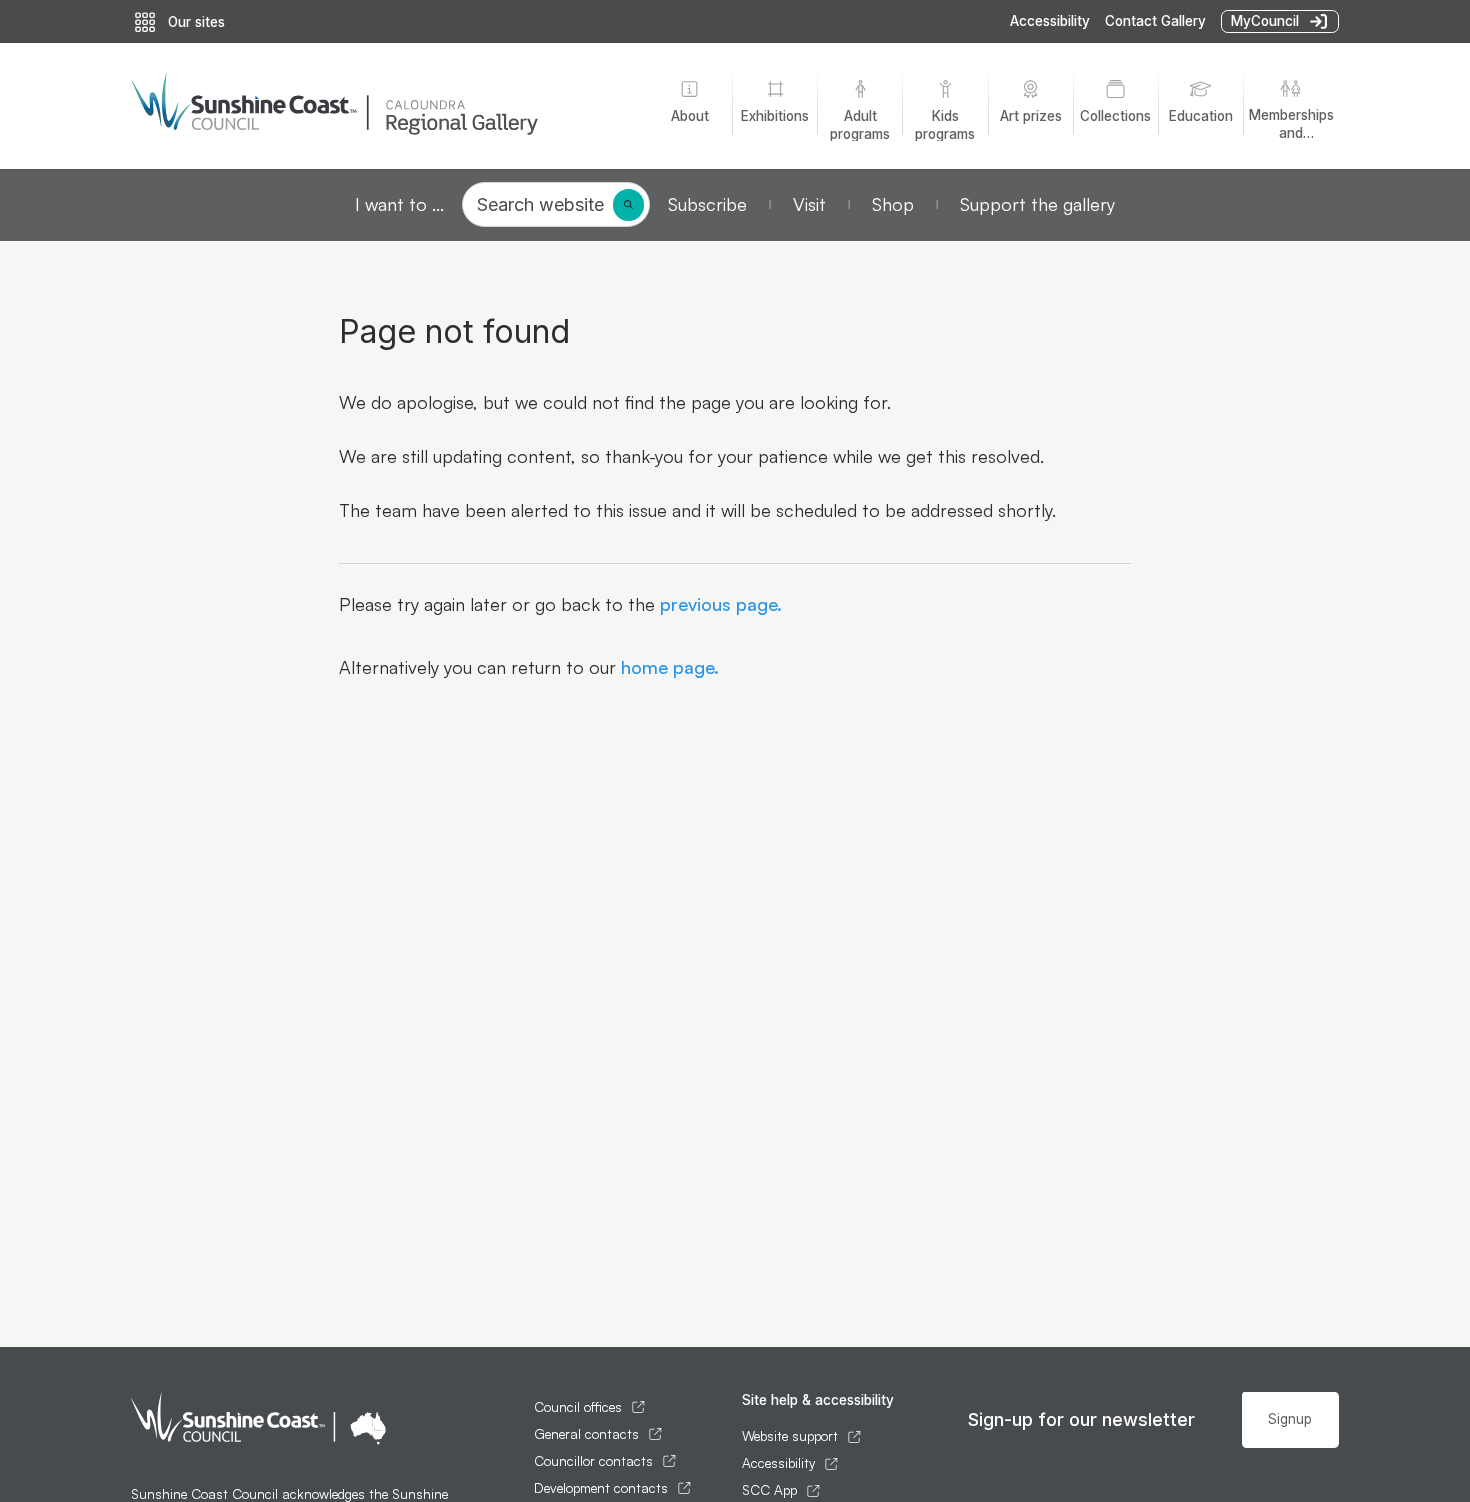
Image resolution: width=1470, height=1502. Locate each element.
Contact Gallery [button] (1155, 21)
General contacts (586, 1434)
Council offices (578, 1407)
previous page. (718, 604)
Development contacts (601, 1488)
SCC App (769, 1490)
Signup (1290, 1419)
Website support (790, 1436)
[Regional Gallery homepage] (376, 106)
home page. (667, 667)
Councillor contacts (593, 1461)
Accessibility (1050, 21)
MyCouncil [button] (1265, 21)
